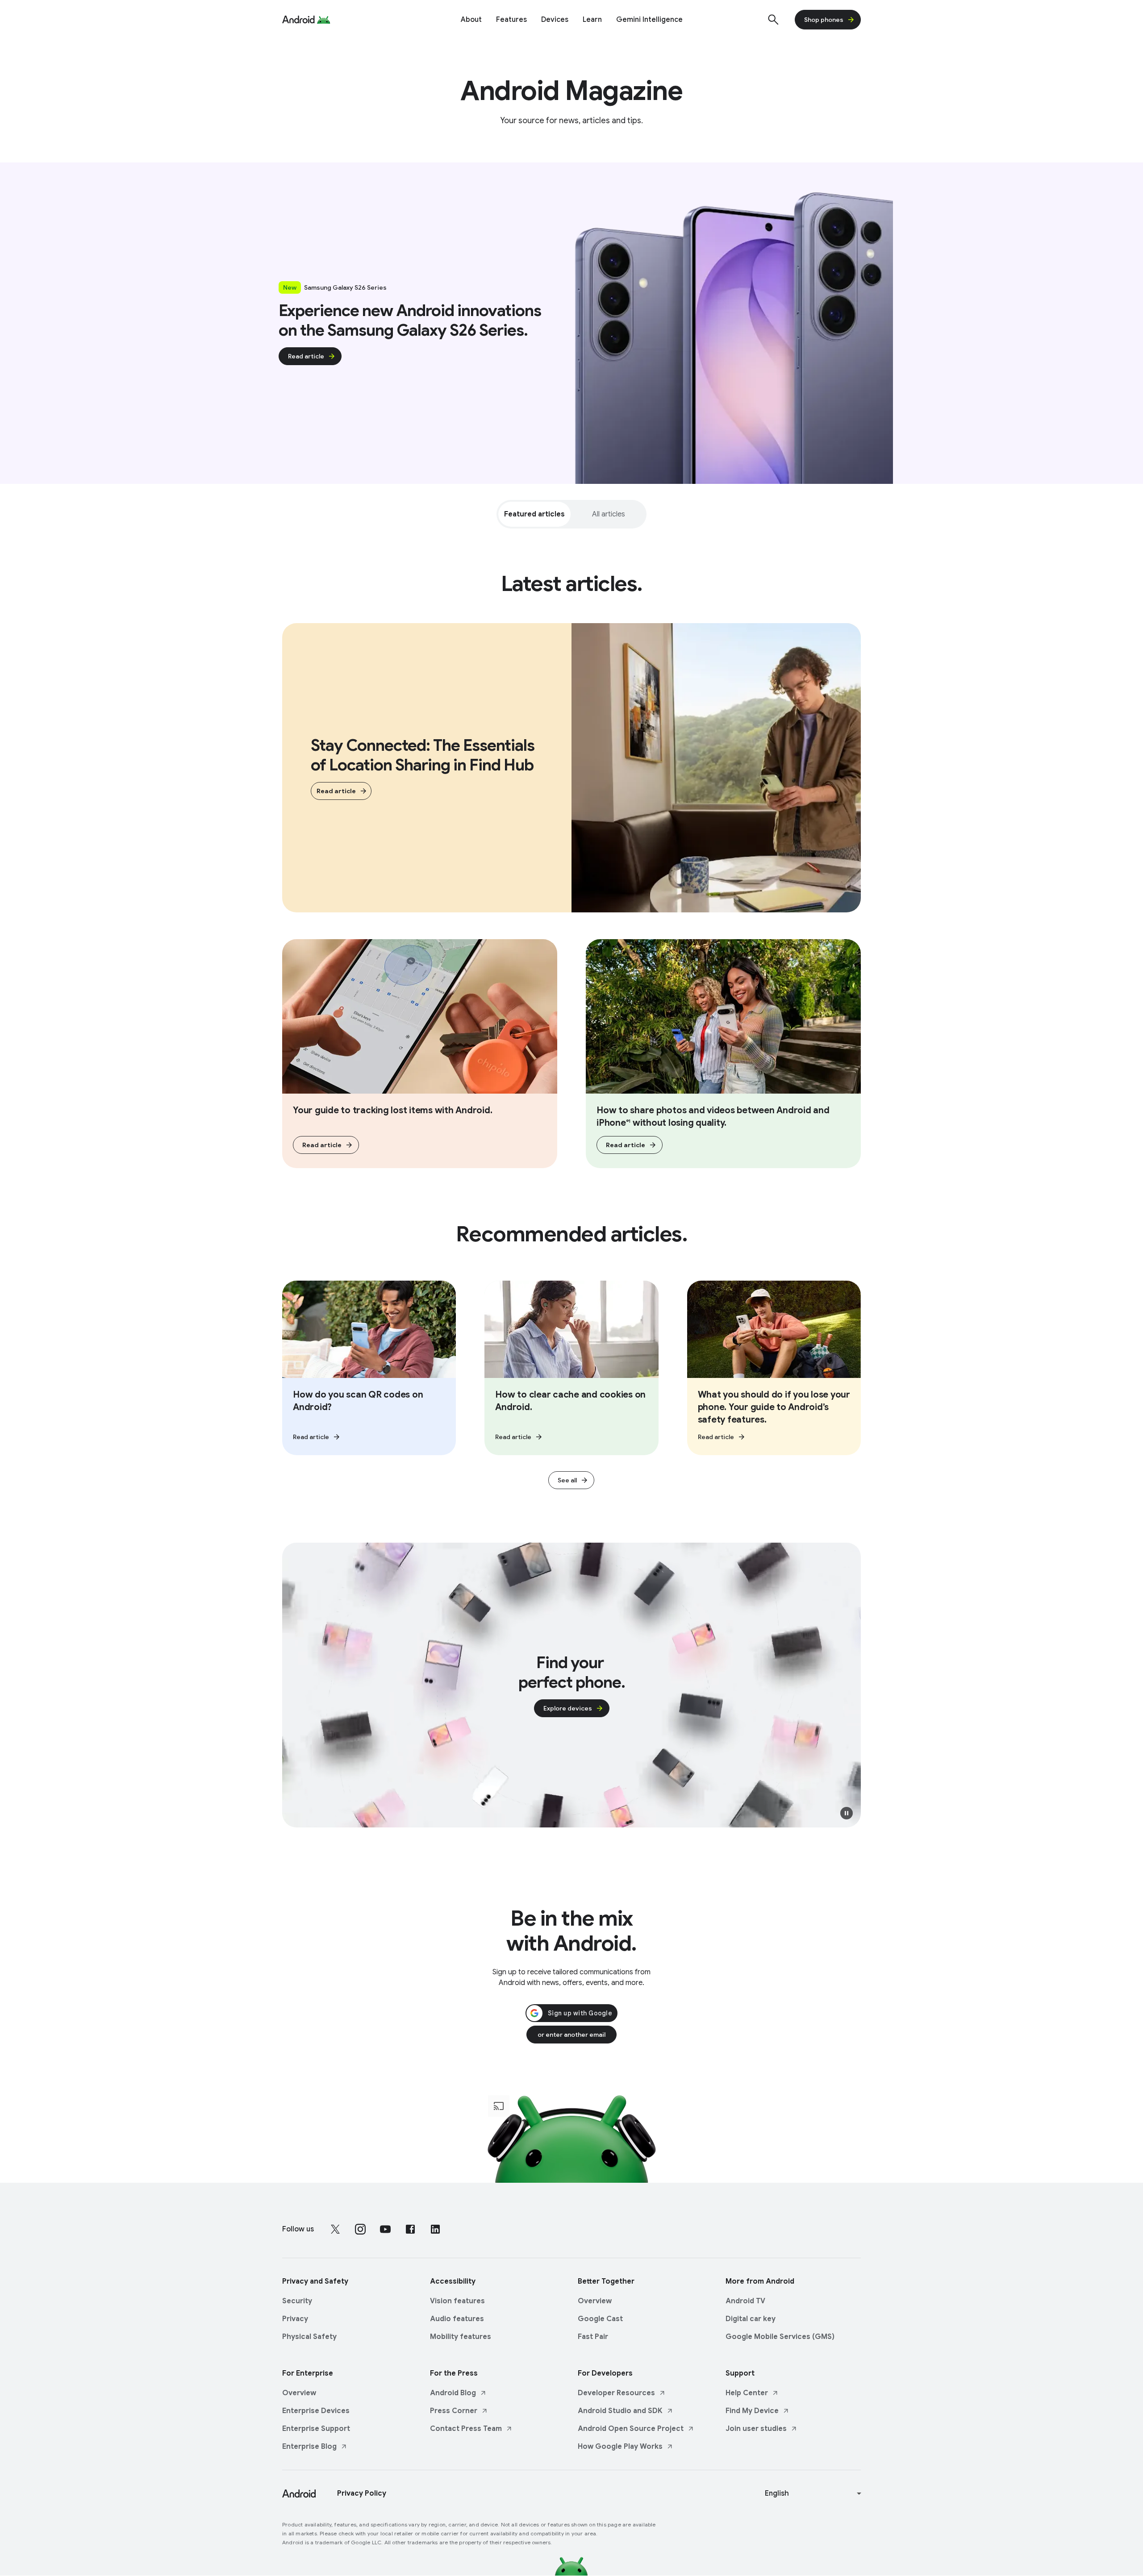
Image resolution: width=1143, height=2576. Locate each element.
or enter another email (571, 2035)
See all (567, 1480)
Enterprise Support (316, 2429)
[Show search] (773, 20)
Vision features (457, 2301)
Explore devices (568, 1708)
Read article (306, 356)
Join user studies (756, 2429)
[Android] (298, 20)
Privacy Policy (362, 2493)
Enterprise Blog (309, 2447)
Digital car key (751, 2319)
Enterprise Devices (316, 2411)
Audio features (457, 2319)
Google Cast (600, 2319)
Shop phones (824, 20)
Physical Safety (309, 2337)
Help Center (747, 2393)
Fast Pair (593, 2337)
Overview (595, 2301)
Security (297, 2301)
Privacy (295, 2319)
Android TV (745, 2301)
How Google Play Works (620, 2447)
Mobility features (461, 2337)
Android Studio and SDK (620, 2411)
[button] (847, 1813)
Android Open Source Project (631, 2429)
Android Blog (453, 2393)
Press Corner (454, 2411)
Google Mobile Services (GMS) (780, 2337)
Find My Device (752, 2411)
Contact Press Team (466, 2429)
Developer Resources (616, 2393)
